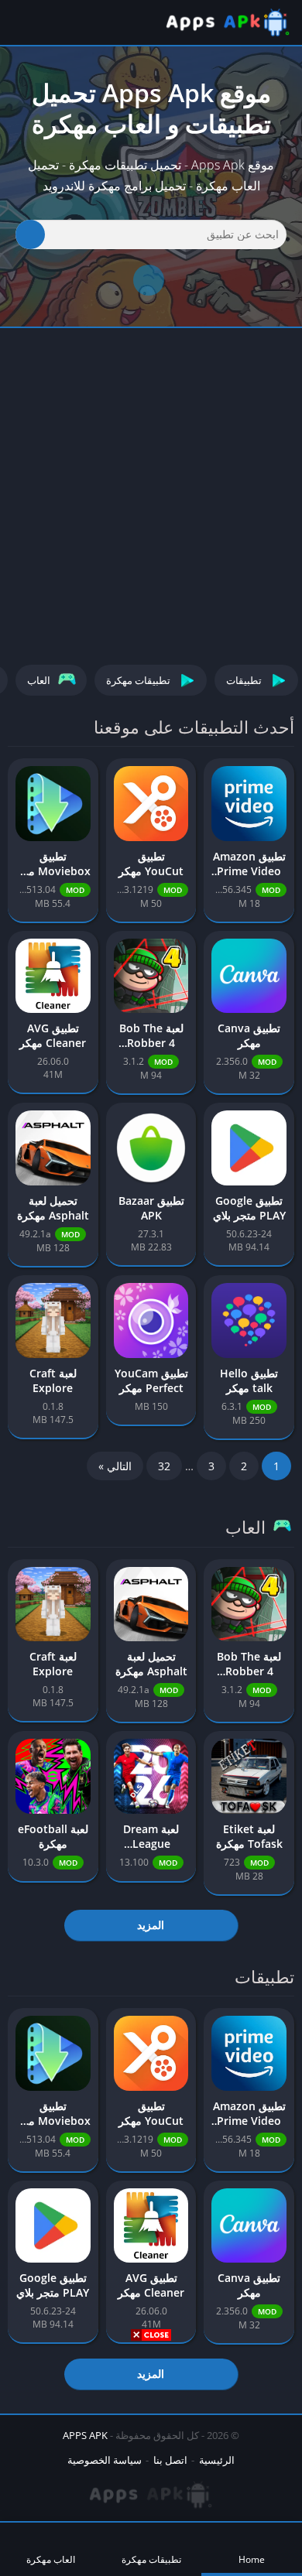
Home (252, 2559)
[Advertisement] (151, 2457)
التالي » (115, 1466)
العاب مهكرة (51, 2559)
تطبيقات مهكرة (138, 680)
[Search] (30, 234)
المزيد (151, 1925)
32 (164, 1466)
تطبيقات (244, 680)
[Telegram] (149, 280)
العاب (39, 680)
